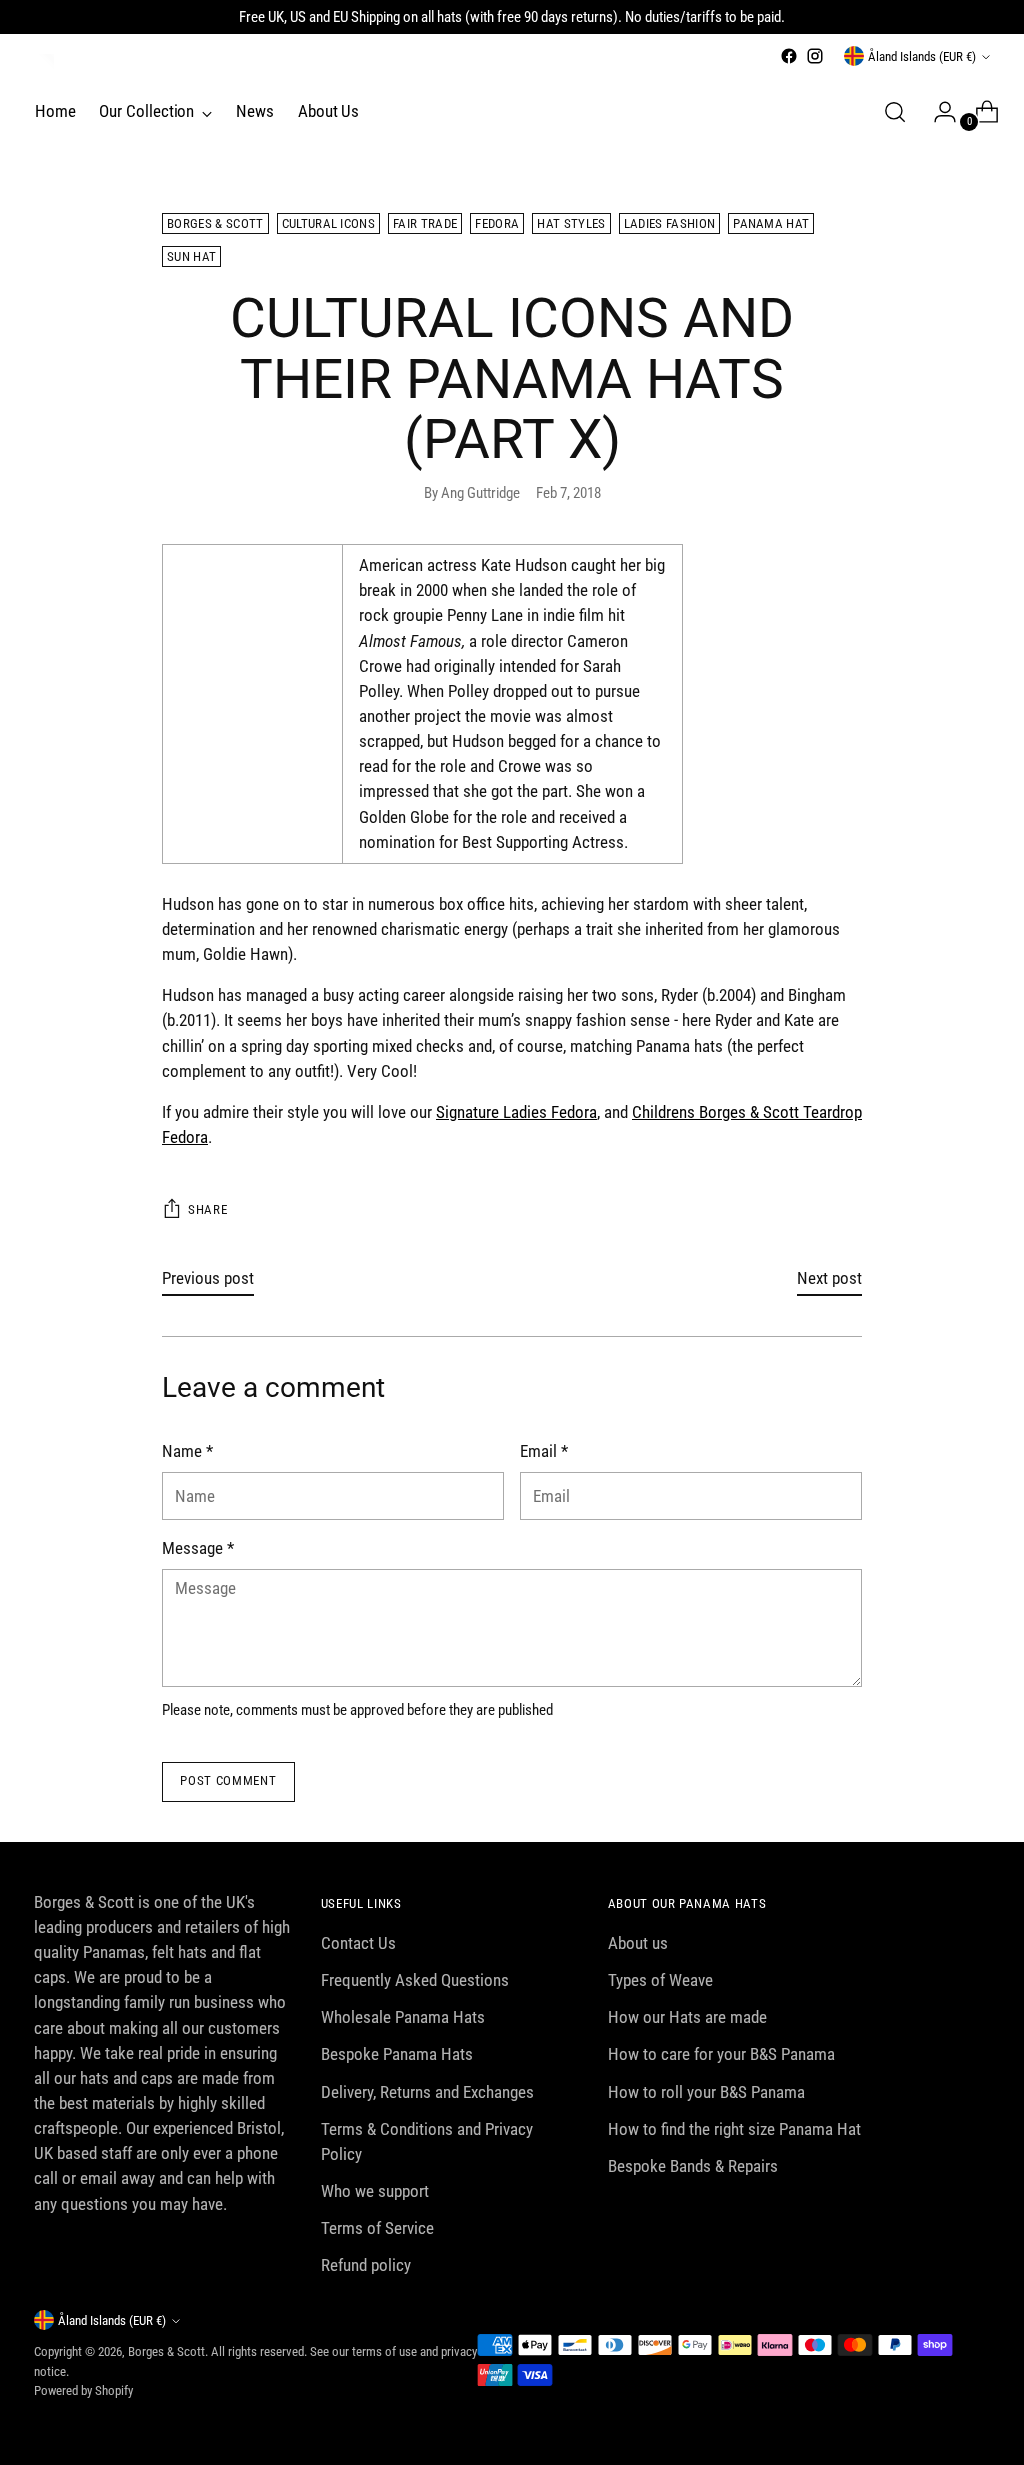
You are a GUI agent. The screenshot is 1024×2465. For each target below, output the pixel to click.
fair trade (425, 223)
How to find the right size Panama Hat (734, 2129)
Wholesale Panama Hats (403, 2017)
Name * (187, 1451)
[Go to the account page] (937, 112)
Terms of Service (377, 2228)
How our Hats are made (687, 2017)
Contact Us (358, 1943)
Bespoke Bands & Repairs (693, 2166)
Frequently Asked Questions (415, 1980)
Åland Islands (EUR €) (922, 56)
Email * (544, 1451)
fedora (497, 223)
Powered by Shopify (83, 2390)
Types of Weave (660, 1980)
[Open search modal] (895, 112)
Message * (198, 1548)
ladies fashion (670, 223)
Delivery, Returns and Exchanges (427, 2092)
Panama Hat (771, 223)
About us (638, 1943)
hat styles (571, 223)
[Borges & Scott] (44, 64)
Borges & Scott (215, 223)
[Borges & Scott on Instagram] (815, 56)
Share (207, 1209)
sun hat (191, 256)
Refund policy (366, 2265)
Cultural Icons (329, 223)
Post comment (228, 1780)
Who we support (375, 2191)
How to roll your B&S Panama (706, 2092)
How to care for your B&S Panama (721, 2054)
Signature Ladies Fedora (516, 1112)
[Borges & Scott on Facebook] (789, 56)
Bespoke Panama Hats (397, 2054)
